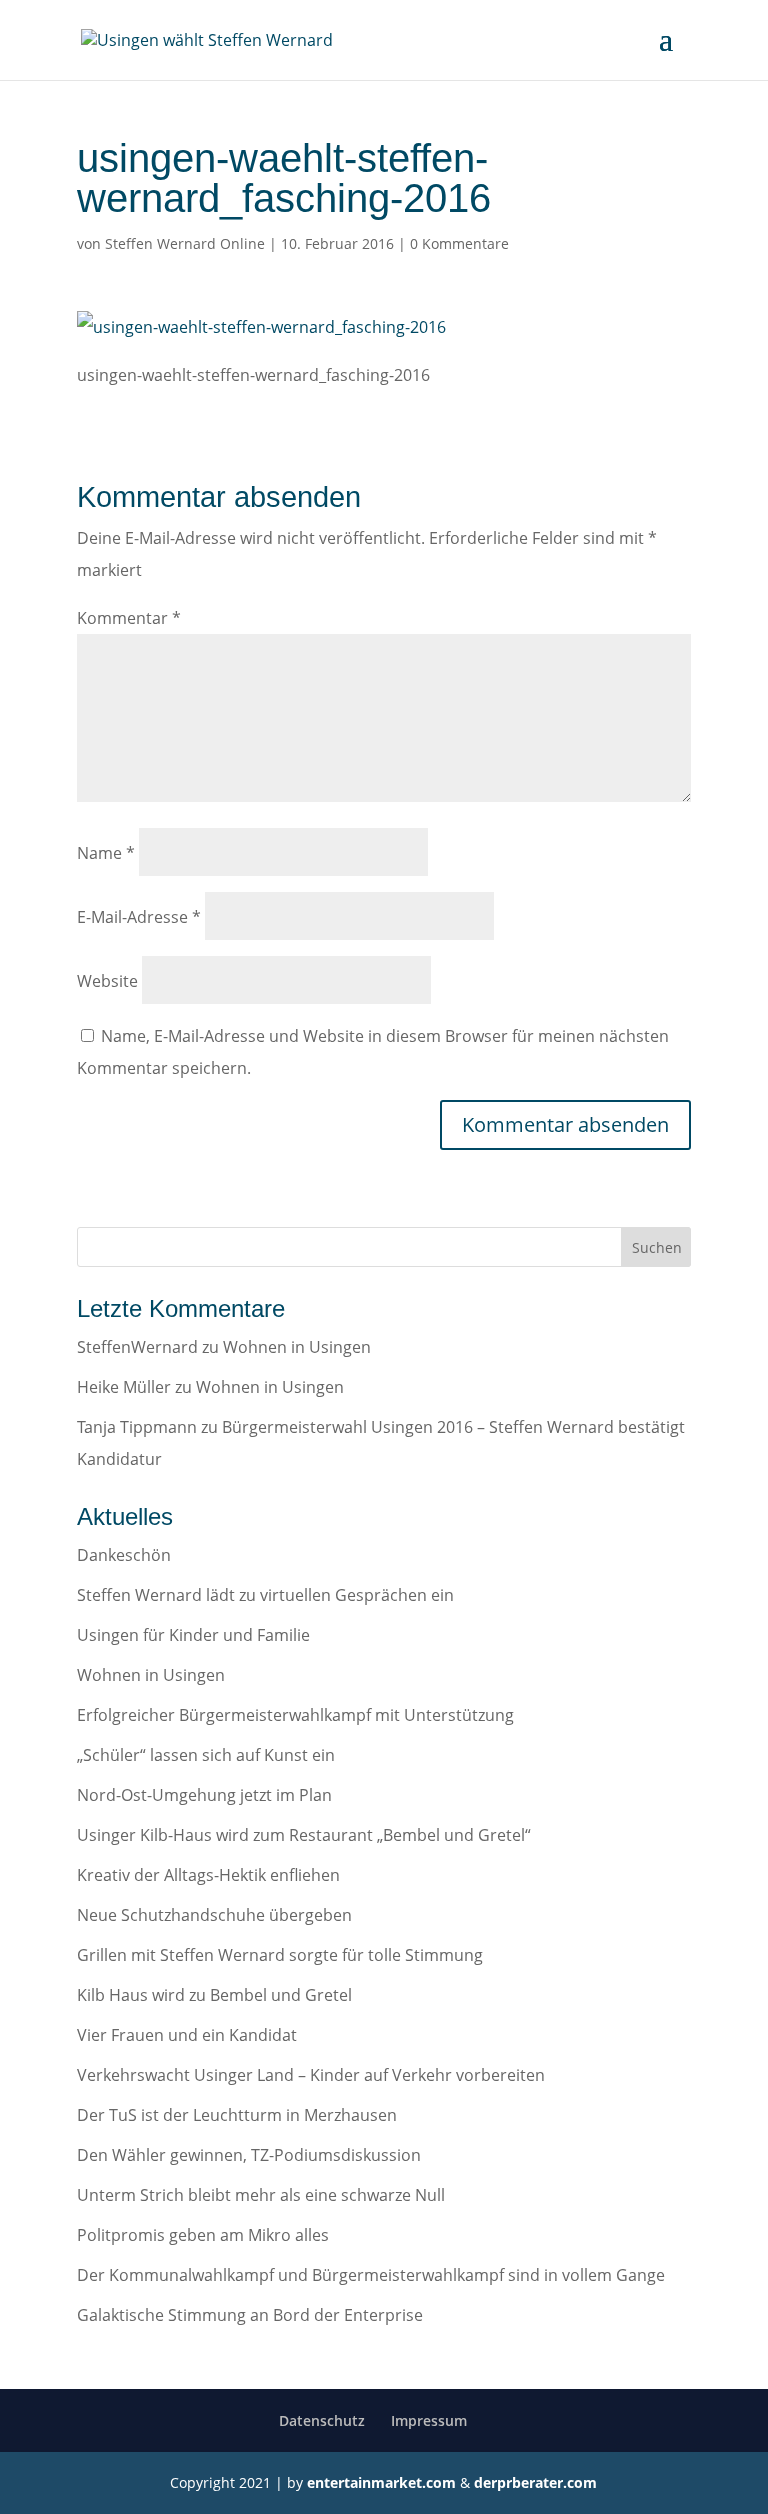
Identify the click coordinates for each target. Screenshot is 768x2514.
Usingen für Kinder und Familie (193, 1635)
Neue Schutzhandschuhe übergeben (214, 1915)
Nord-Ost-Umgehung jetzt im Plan (204, 1795)
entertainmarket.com (381, 2482)
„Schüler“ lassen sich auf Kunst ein (206, 1755)
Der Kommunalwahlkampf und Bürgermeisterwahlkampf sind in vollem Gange (371, 2275)
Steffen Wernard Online (185, 243)
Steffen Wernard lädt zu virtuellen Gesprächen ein (265, 1595)
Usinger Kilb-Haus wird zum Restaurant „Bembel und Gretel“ (304, 1835)
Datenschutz (322, 2420)
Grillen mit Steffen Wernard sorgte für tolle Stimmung (280, 1955)
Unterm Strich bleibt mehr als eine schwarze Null (261, 2195)
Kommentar (129, 618)
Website (107, 981)
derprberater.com (535, 2482)
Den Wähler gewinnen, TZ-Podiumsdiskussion (249, 2155)
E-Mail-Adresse (139, 917)
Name (106, 853)
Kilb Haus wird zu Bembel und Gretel (214, 1995)
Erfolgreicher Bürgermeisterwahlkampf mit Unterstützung (295, 1715)
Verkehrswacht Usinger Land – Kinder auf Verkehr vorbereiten (311, 2075)
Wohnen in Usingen (297, 1347)
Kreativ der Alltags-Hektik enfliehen (208, 1875)
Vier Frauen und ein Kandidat (187, 2035)
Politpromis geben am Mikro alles (203, 2235)
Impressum (429, 2420)
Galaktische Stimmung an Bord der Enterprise (250, 2315)
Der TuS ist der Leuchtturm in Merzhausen (237, 2115)
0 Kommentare (459, 243)
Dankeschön (124, 1555)
